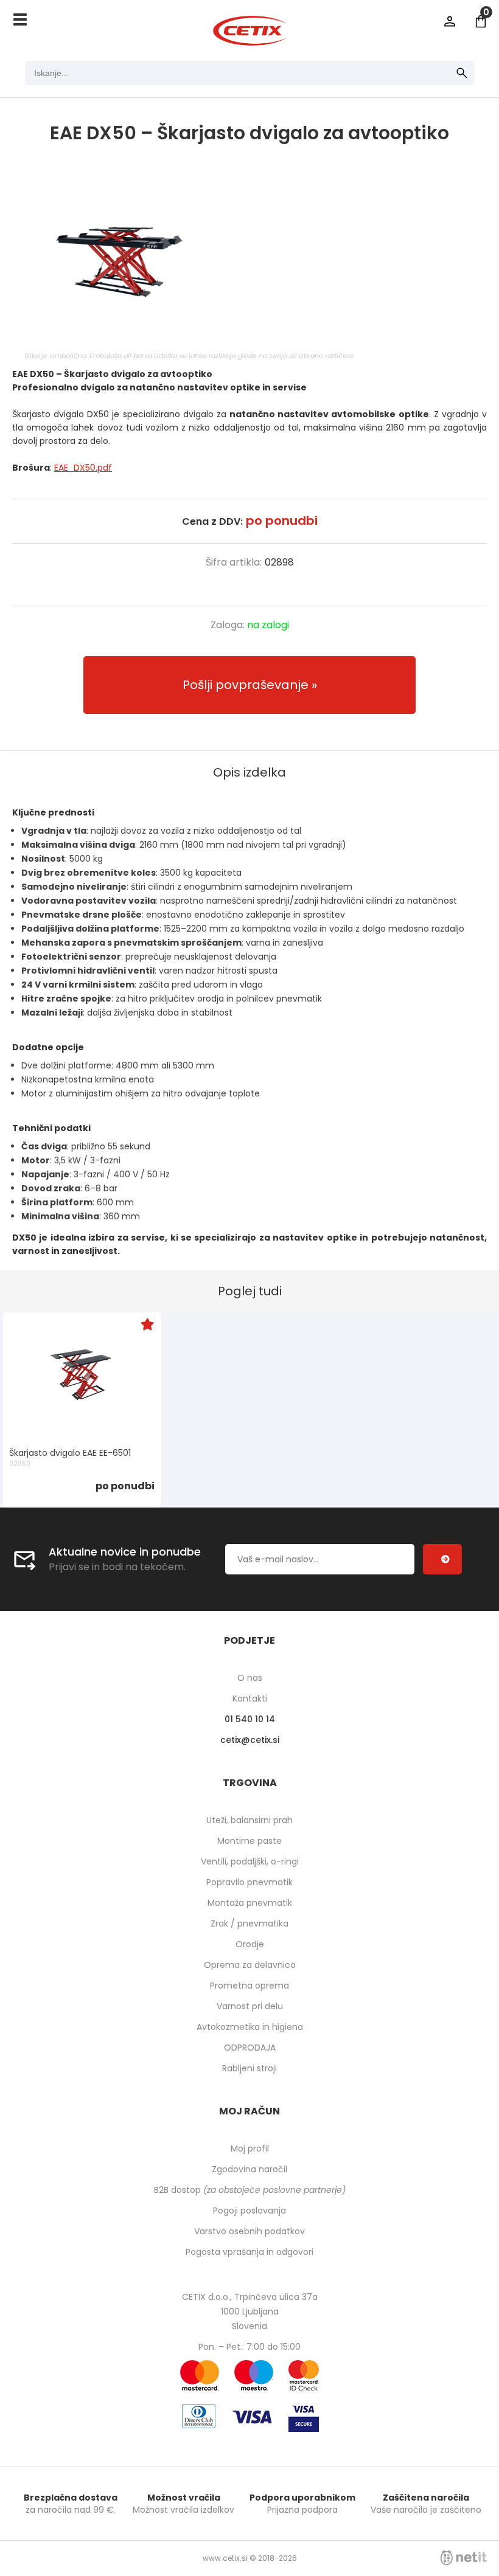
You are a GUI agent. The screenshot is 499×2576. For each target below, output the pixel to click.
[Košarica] (481, 21)
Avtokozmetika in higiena (250, 2027)
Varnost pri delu (250, 2006)
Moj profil (250, 2148)
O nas (250, 1678)
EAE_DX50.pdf (83, 468)
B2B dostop (250, 2190)
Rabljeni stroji (249, 2068)
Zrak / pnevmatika (249, 1923)
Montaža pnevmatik (250, 1903)
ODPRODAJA (250, 2048)
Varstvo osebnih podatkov (249, 2231)
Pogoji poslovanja (249, 2211)
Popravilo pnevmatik (249, 1882)
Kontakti (250, 1698)
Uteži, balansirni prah (249, 1820)
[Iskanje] (462, 73)
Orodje (250, 1944)
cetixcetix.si (250, 1740)
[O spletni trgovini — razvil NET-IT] (464, 2558)
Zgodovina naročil (249, 2169)
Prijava (450, 21)
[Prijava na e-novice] (442, 1559)
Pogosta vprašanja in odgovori (249, 2252)
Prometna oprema (249, 1986)
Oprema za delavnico (250, 1965)
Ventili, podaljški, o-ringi (250, 1861)
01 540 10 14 (250, 1719)
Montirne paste (249, 1841)
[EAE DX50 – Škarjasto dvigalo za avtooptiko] (249, 260)
